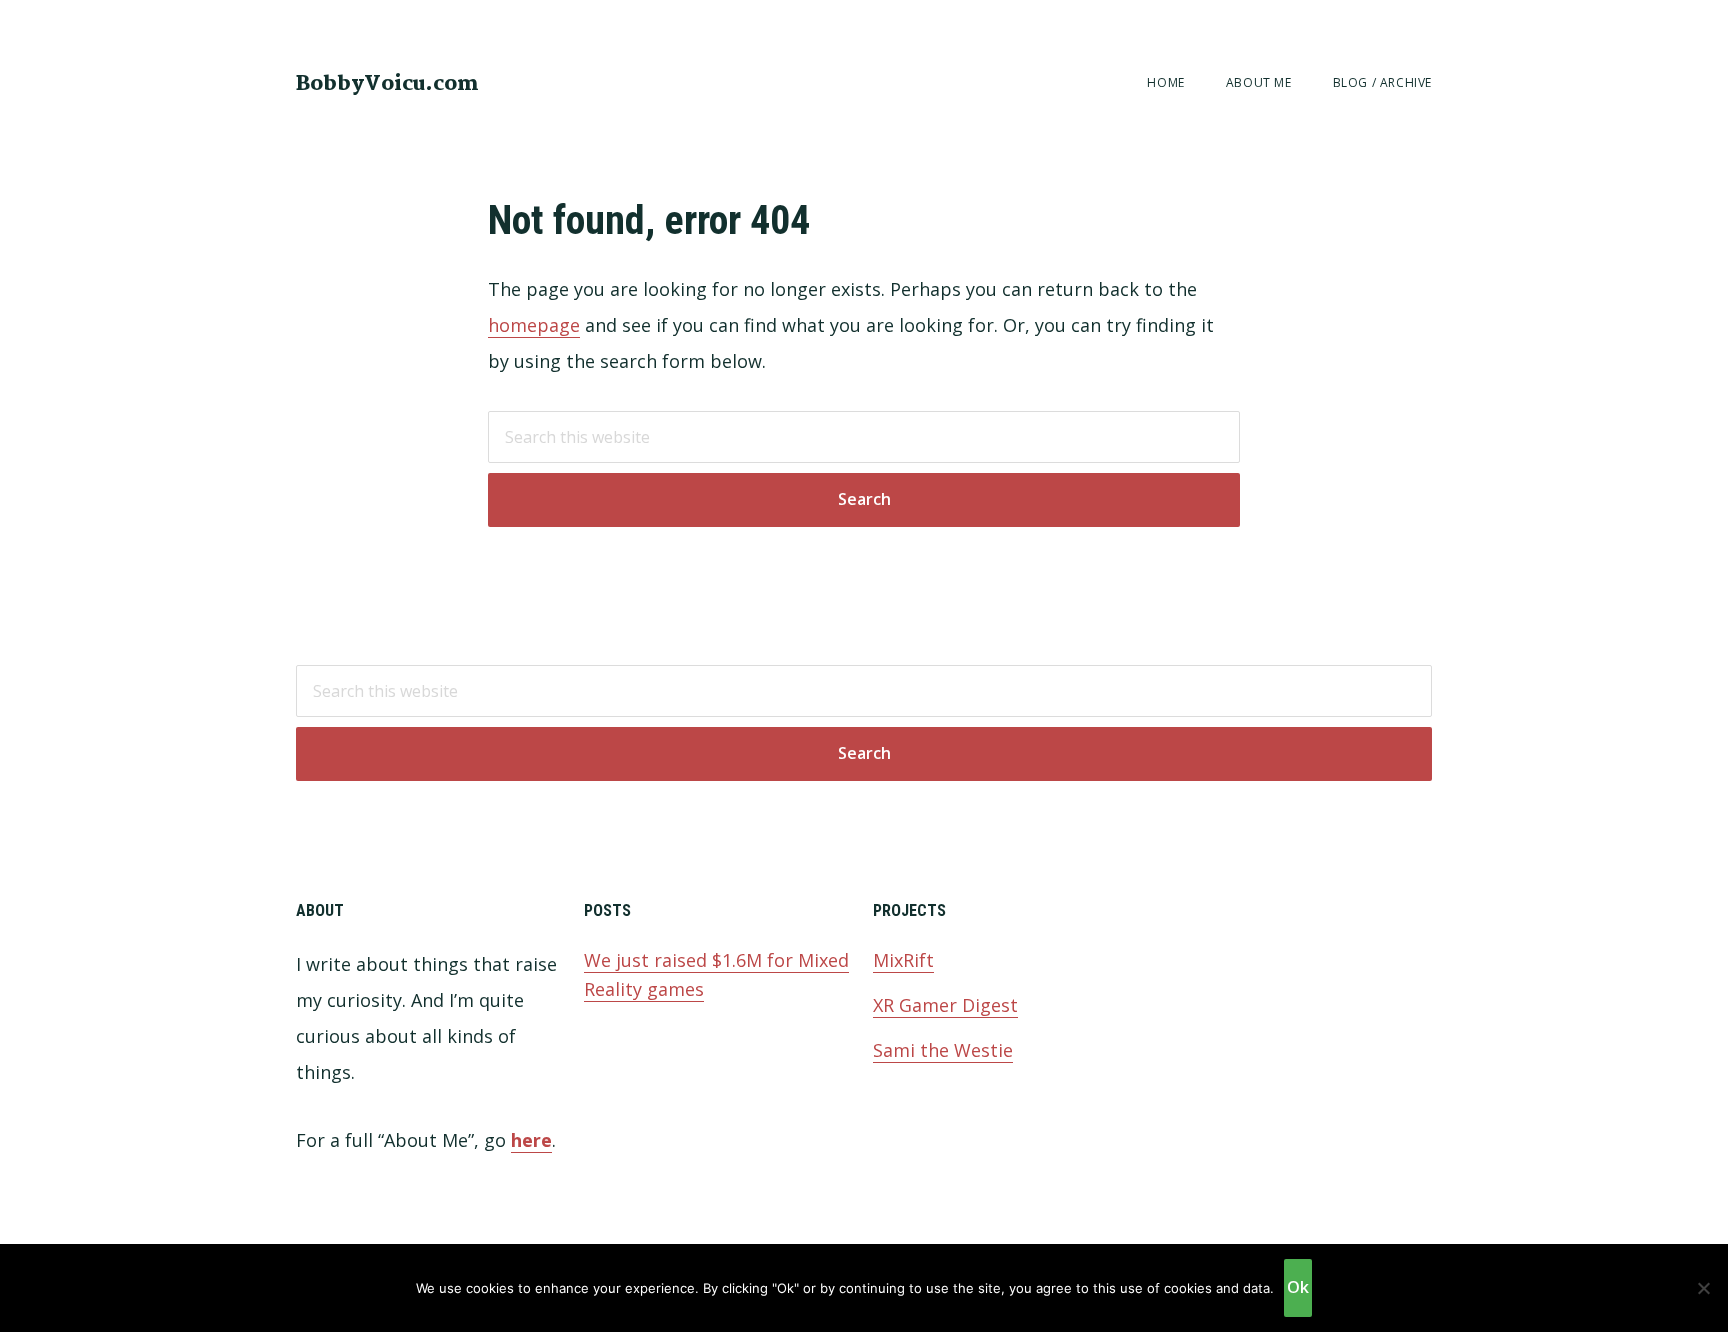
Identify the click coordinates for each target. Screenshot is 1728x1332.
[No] (1703, 1288)
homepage (534, 325)
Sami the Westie (943, 1050)
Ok (1298, 1287)
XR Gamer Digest (945, 1005)
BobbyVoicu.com (387, 84)
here (531, 1140)
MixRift (903, 960)
